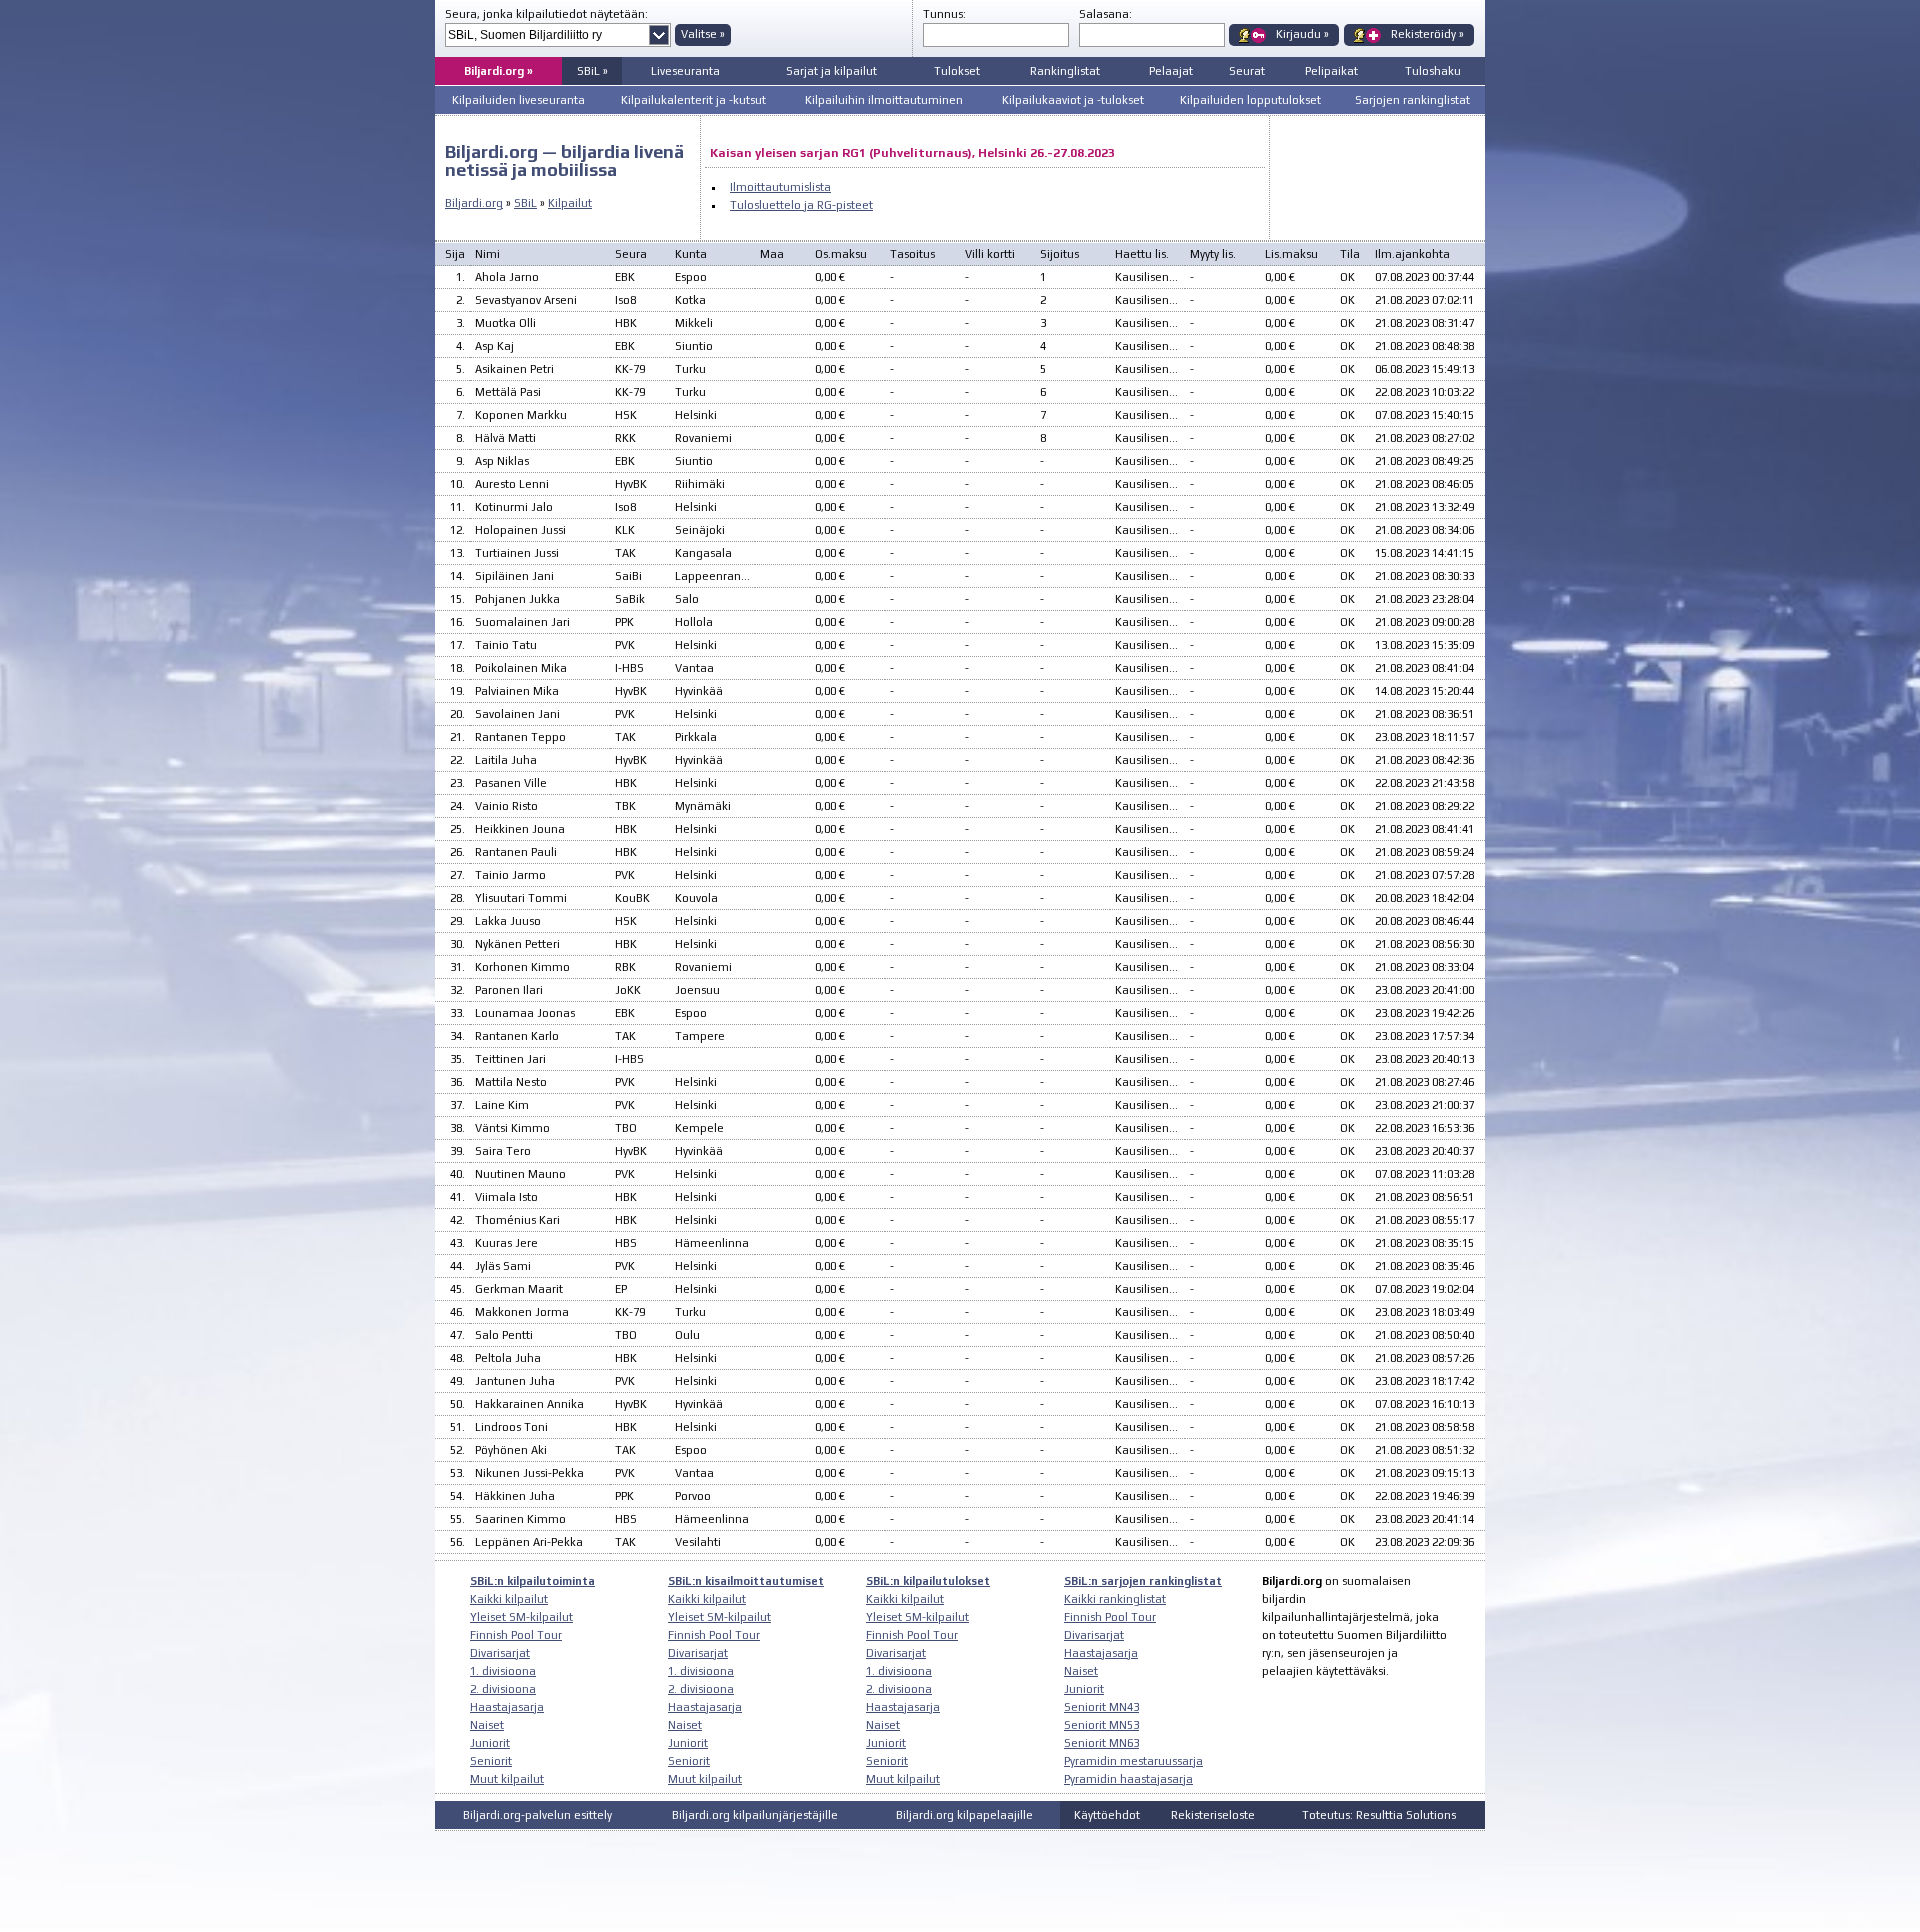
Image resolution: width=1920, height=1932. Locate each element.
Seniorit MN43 (1101, 1707)
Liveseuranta (685, 71)
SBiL (525, 203)
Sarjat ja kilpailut (831, 71)
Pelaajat (1171, 71)
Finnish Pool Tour (516, 1635)
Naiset (487, 1725)
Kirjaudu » (1302, 34)
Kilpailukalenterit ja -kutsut (693, 100)
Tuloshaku (1433, 71)
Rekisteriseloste (1213, 1815)
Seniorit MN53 (1101, 1725)
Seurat (1247, 71)
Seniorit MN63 (1101, 1743)
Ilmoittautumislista (780, 187)
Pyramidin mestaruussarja (1133, 1761)
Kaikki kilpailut (509, 1599)
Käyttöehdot (1107, 1815)
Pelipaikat (1331, 71)
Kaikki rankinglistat (1115, 1599)
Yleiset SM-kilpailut (521, 1617)
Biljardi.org (474, 203)
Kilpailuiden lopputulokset (1250, 100)
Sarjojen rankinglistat (1412, 100)
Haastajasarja (507, 1707)
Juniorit (490, 1743)
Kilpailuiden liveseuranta (518, 100)
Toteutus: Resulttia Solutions (1379, 1815)
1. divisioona (503, 1671)
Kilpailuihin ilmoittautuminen (884, 100)
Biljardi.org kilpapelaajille (964, 1815)
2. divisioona (503, 1689)
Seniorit (491, 1761)
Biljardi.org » (498, 71)
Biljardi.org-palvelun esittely (537, 1815)
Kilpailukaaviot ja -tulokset (1073, 100)
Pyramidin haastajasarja (1128, 1779)
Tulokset (957, 71)
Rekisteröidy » (1427, 34)
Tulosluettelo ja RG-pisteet (801, 205)
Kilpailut (570, 203)
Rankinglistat (1065, 71)
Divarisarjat (500, 1653)
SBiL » (592, 71)
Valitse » (703, 34)
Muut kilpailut (507, 1779)
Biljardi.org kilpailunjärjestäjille (755, 1815)
